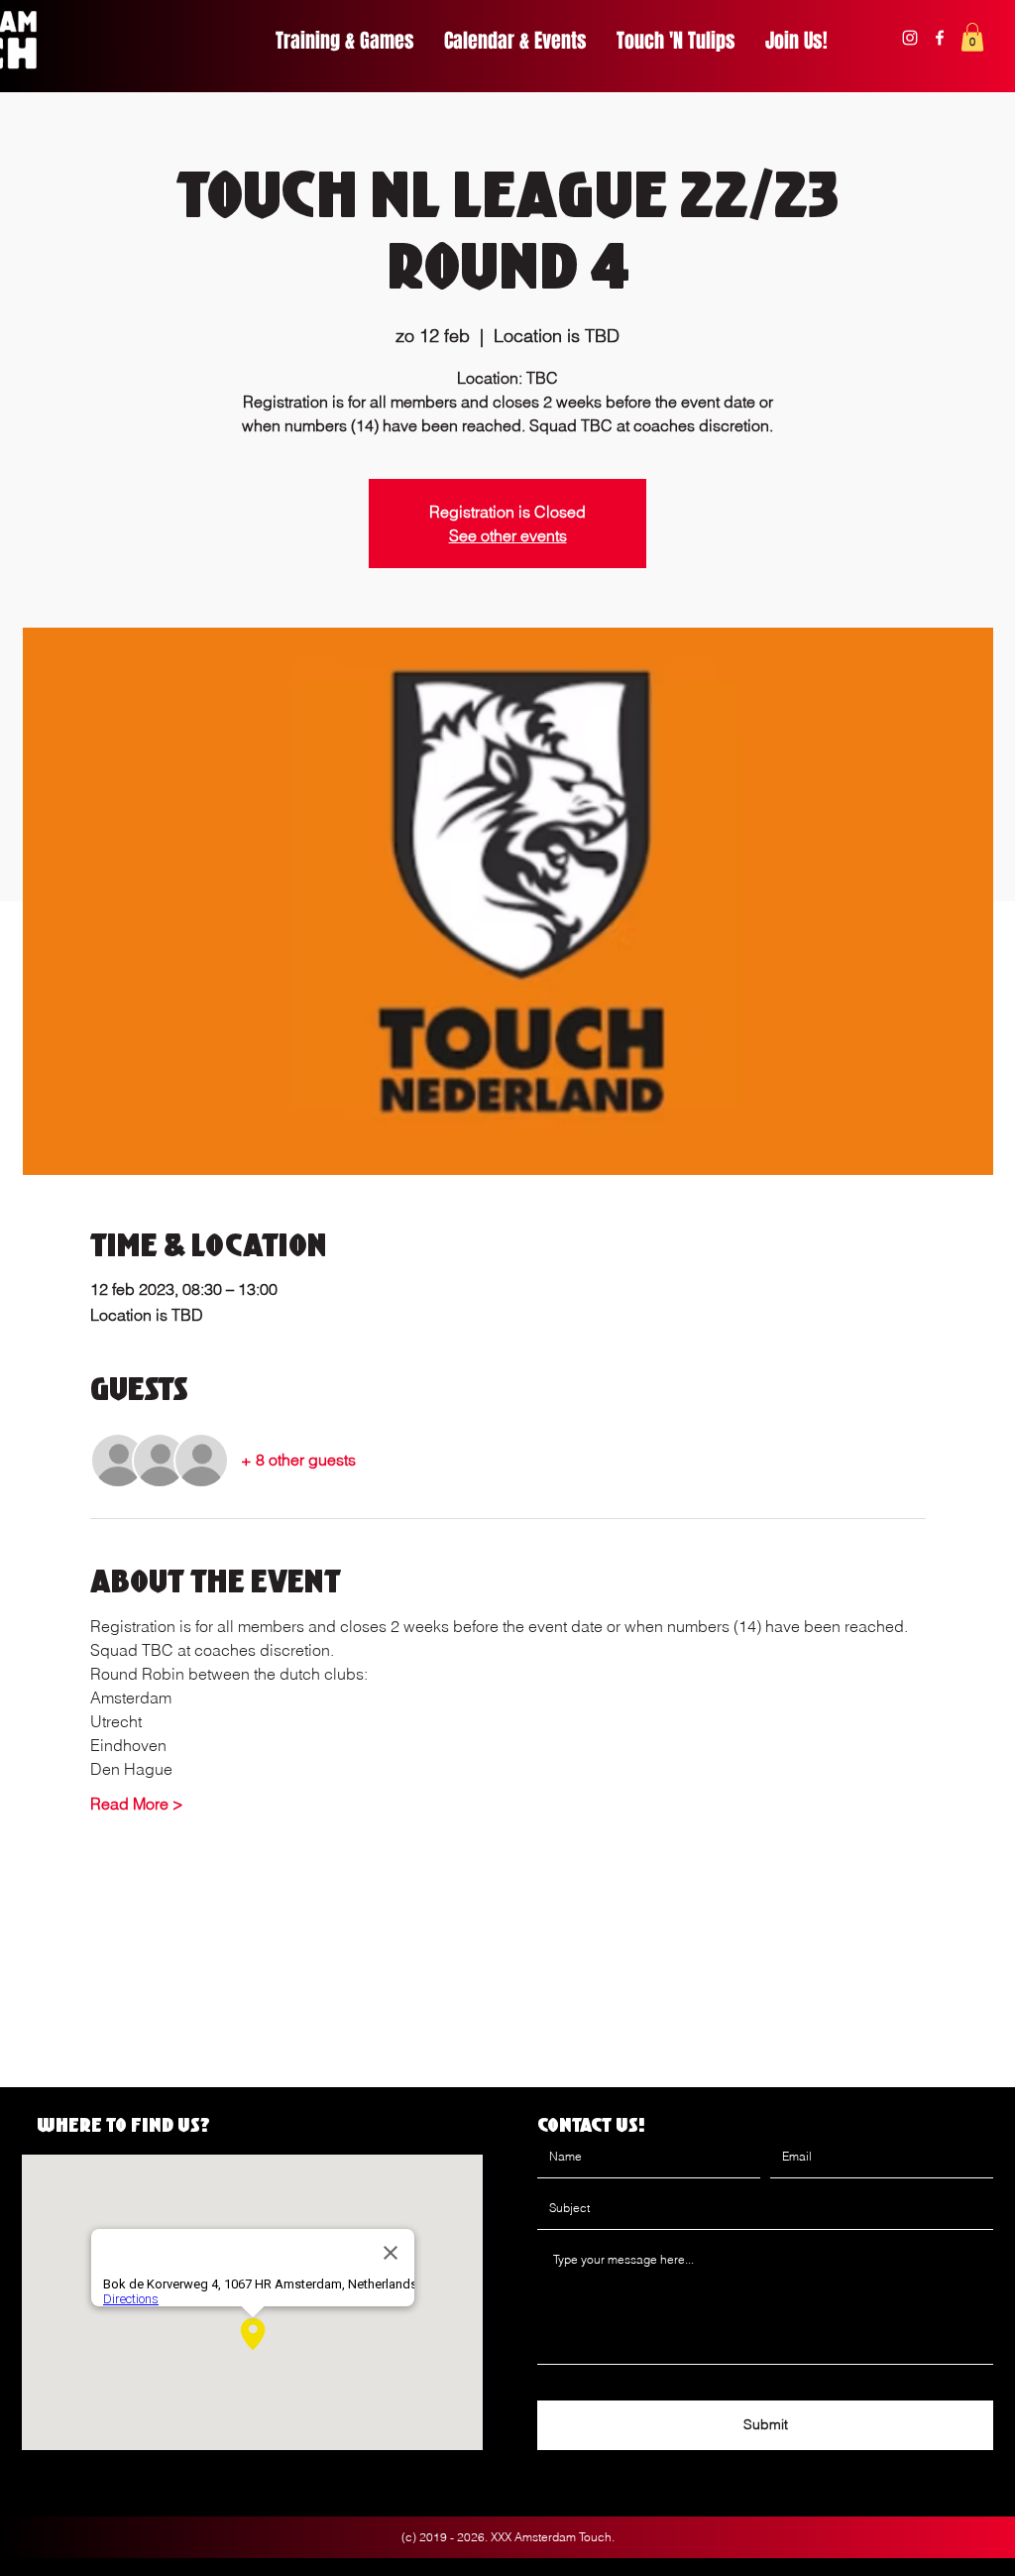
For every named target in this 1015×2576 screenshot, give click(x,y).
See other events (508, 535)
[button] (972, 37)
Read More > (137, 1804)
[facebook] (940, 38)
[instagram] (910, 38)
